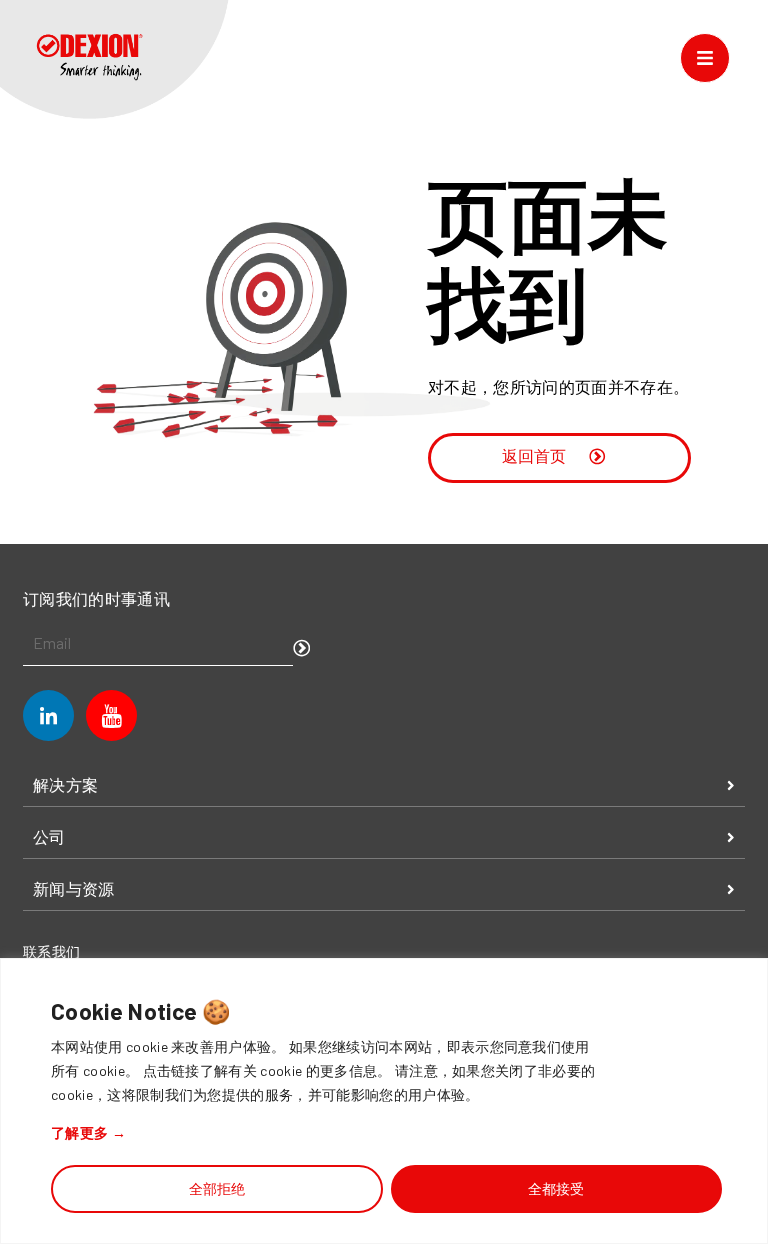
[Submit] (302, 650)
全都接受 (556, 1188)
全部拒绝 (217, 1188)
